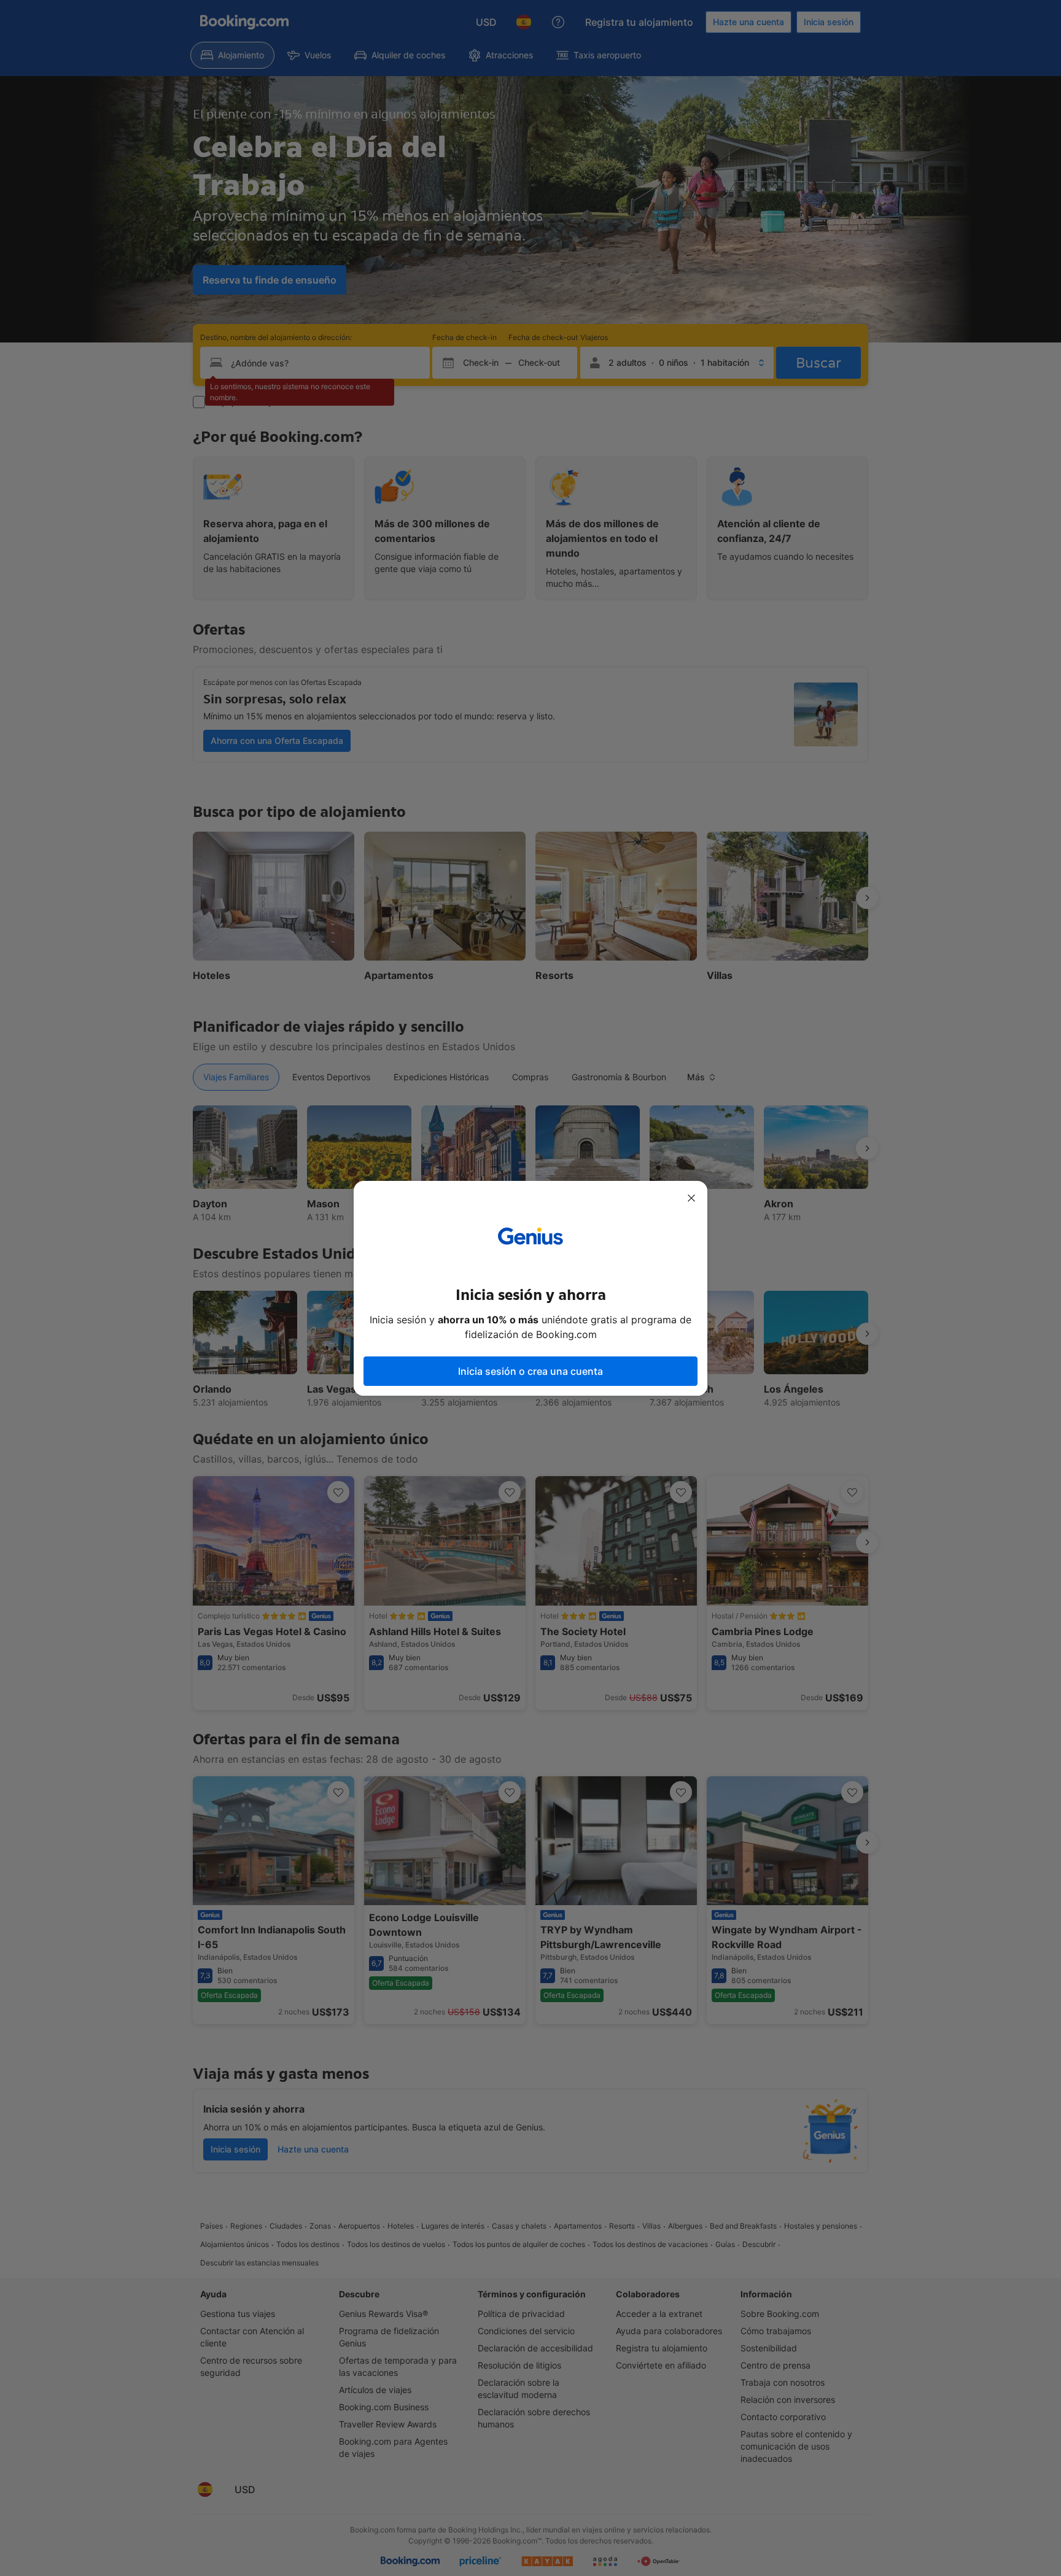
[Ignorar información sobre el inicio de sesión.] (691, 1198)
